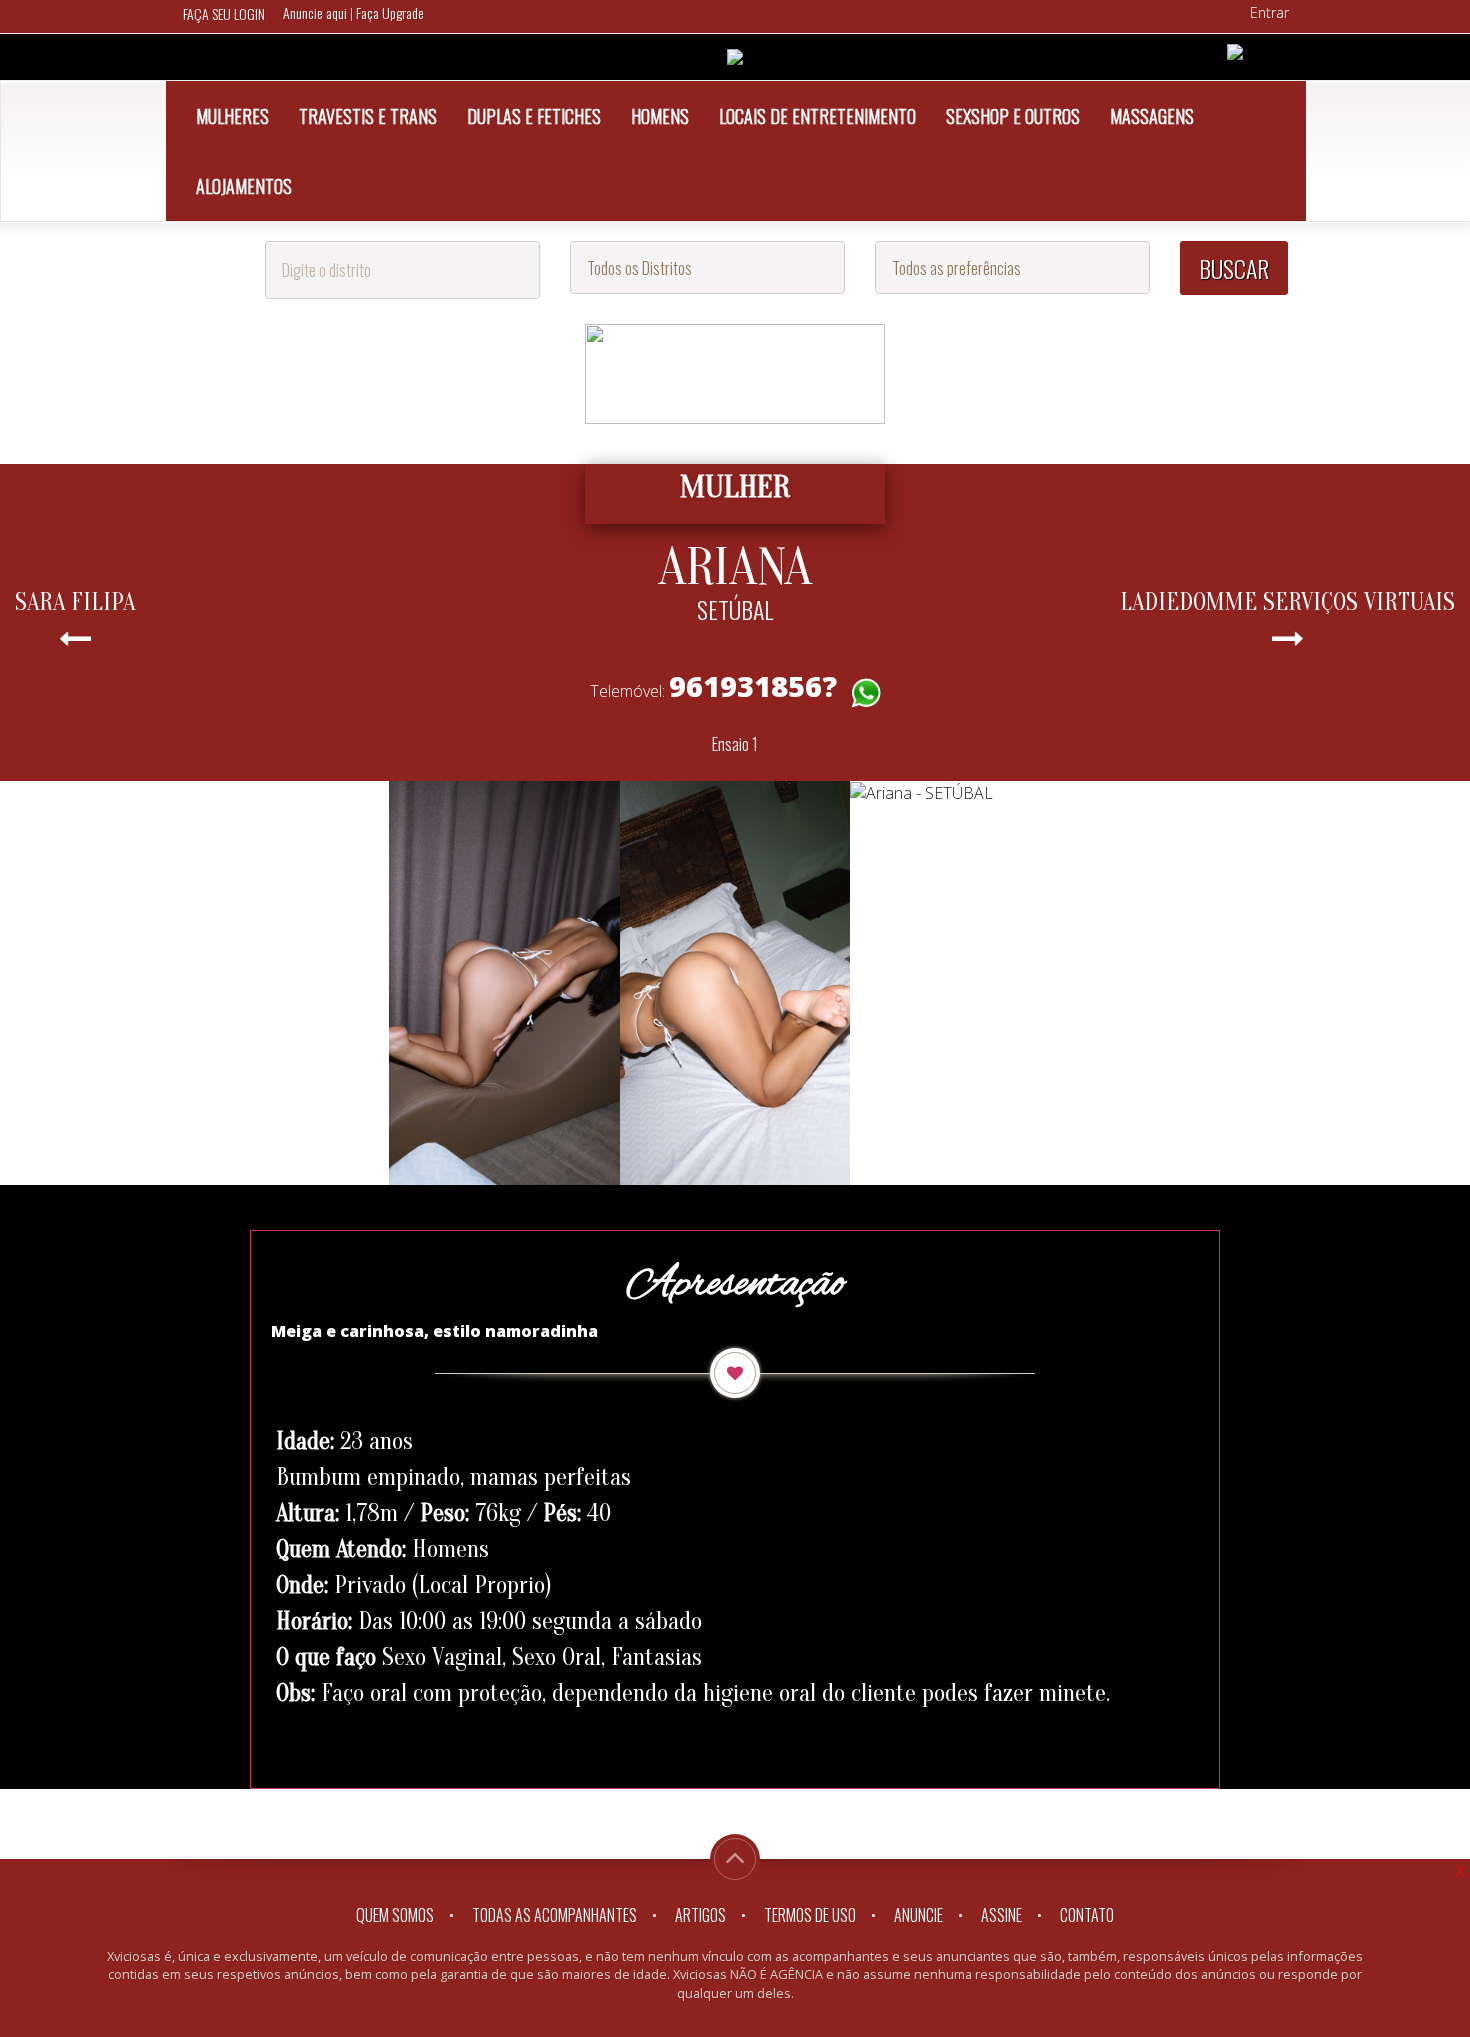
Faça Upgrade (390, 12)
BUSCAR (1234, 268)
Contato (1087, 1915)
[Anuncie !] (1235, 50)
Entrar (1269, 12)
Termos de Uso (810, 1915)
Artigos (700, 1915)
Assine (1001, 1915)
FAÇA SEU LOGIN (224, 13)
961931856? (753, 685)
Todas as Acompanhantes (554, 1915)
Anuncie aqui (316, 12)
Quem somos (395, 1915)
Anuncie (918, 1915)
